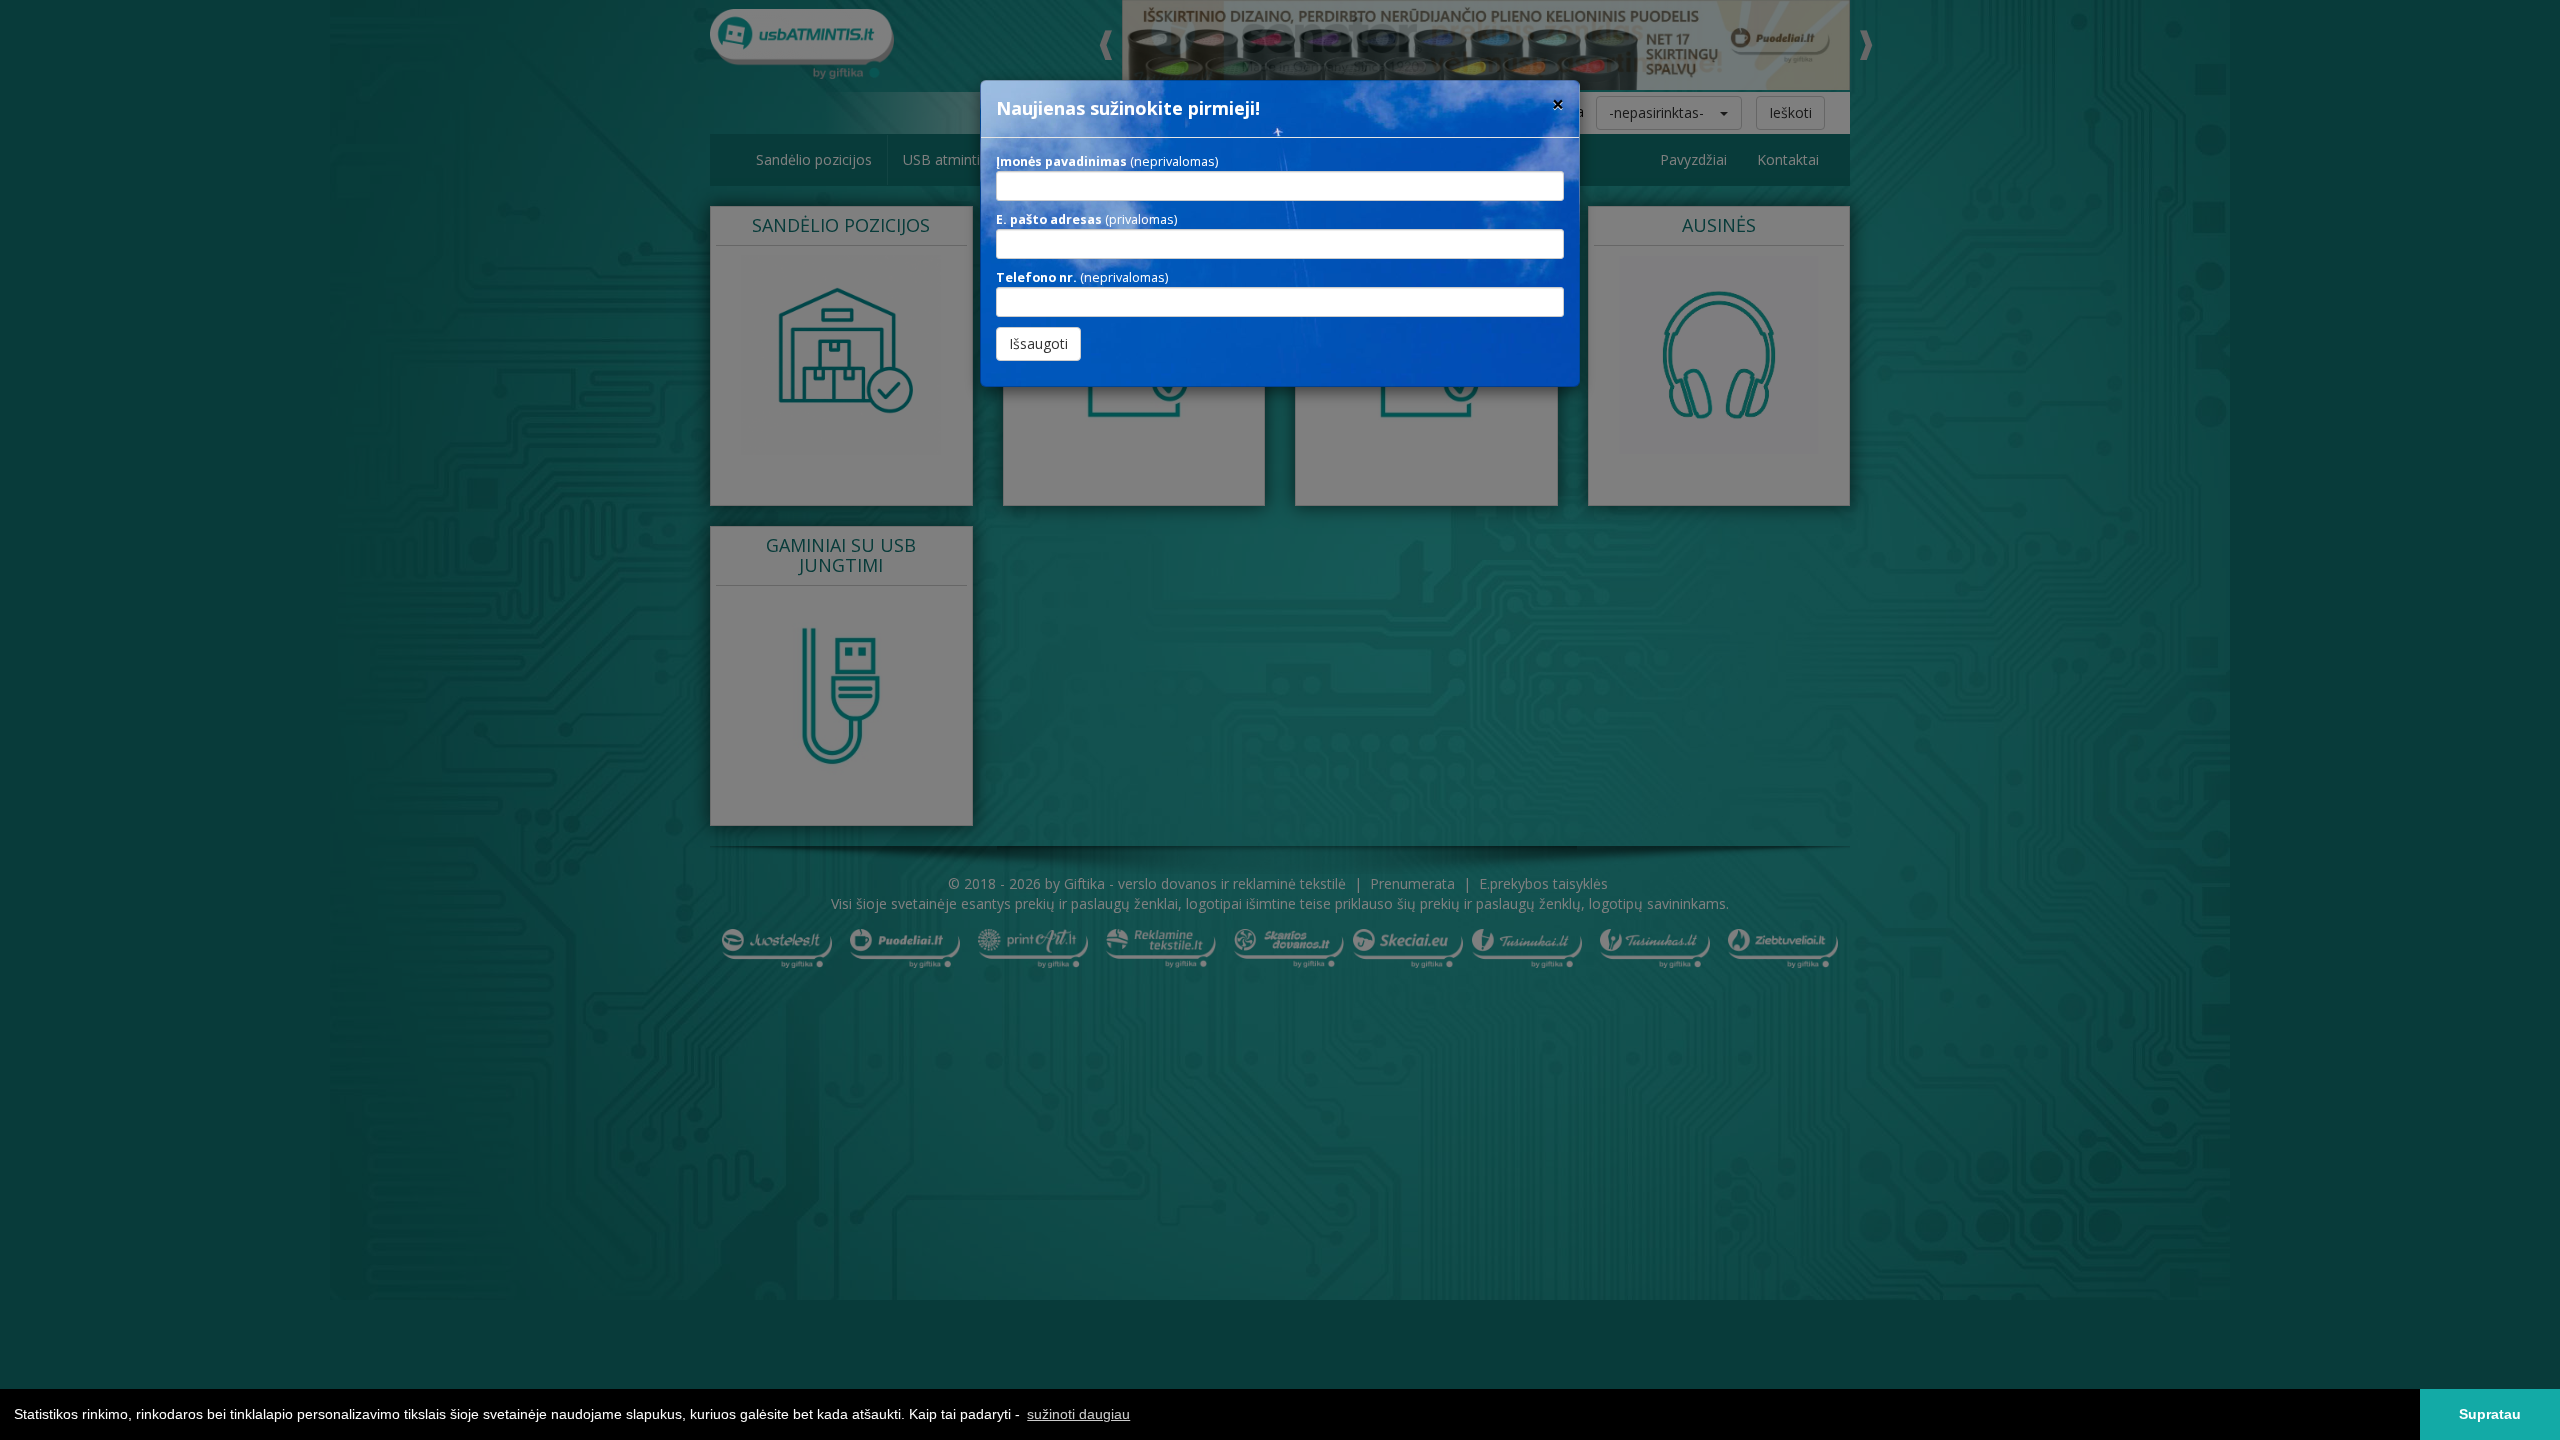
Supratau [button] (2490, 1414)
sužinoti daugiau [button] (1078, 1414)
